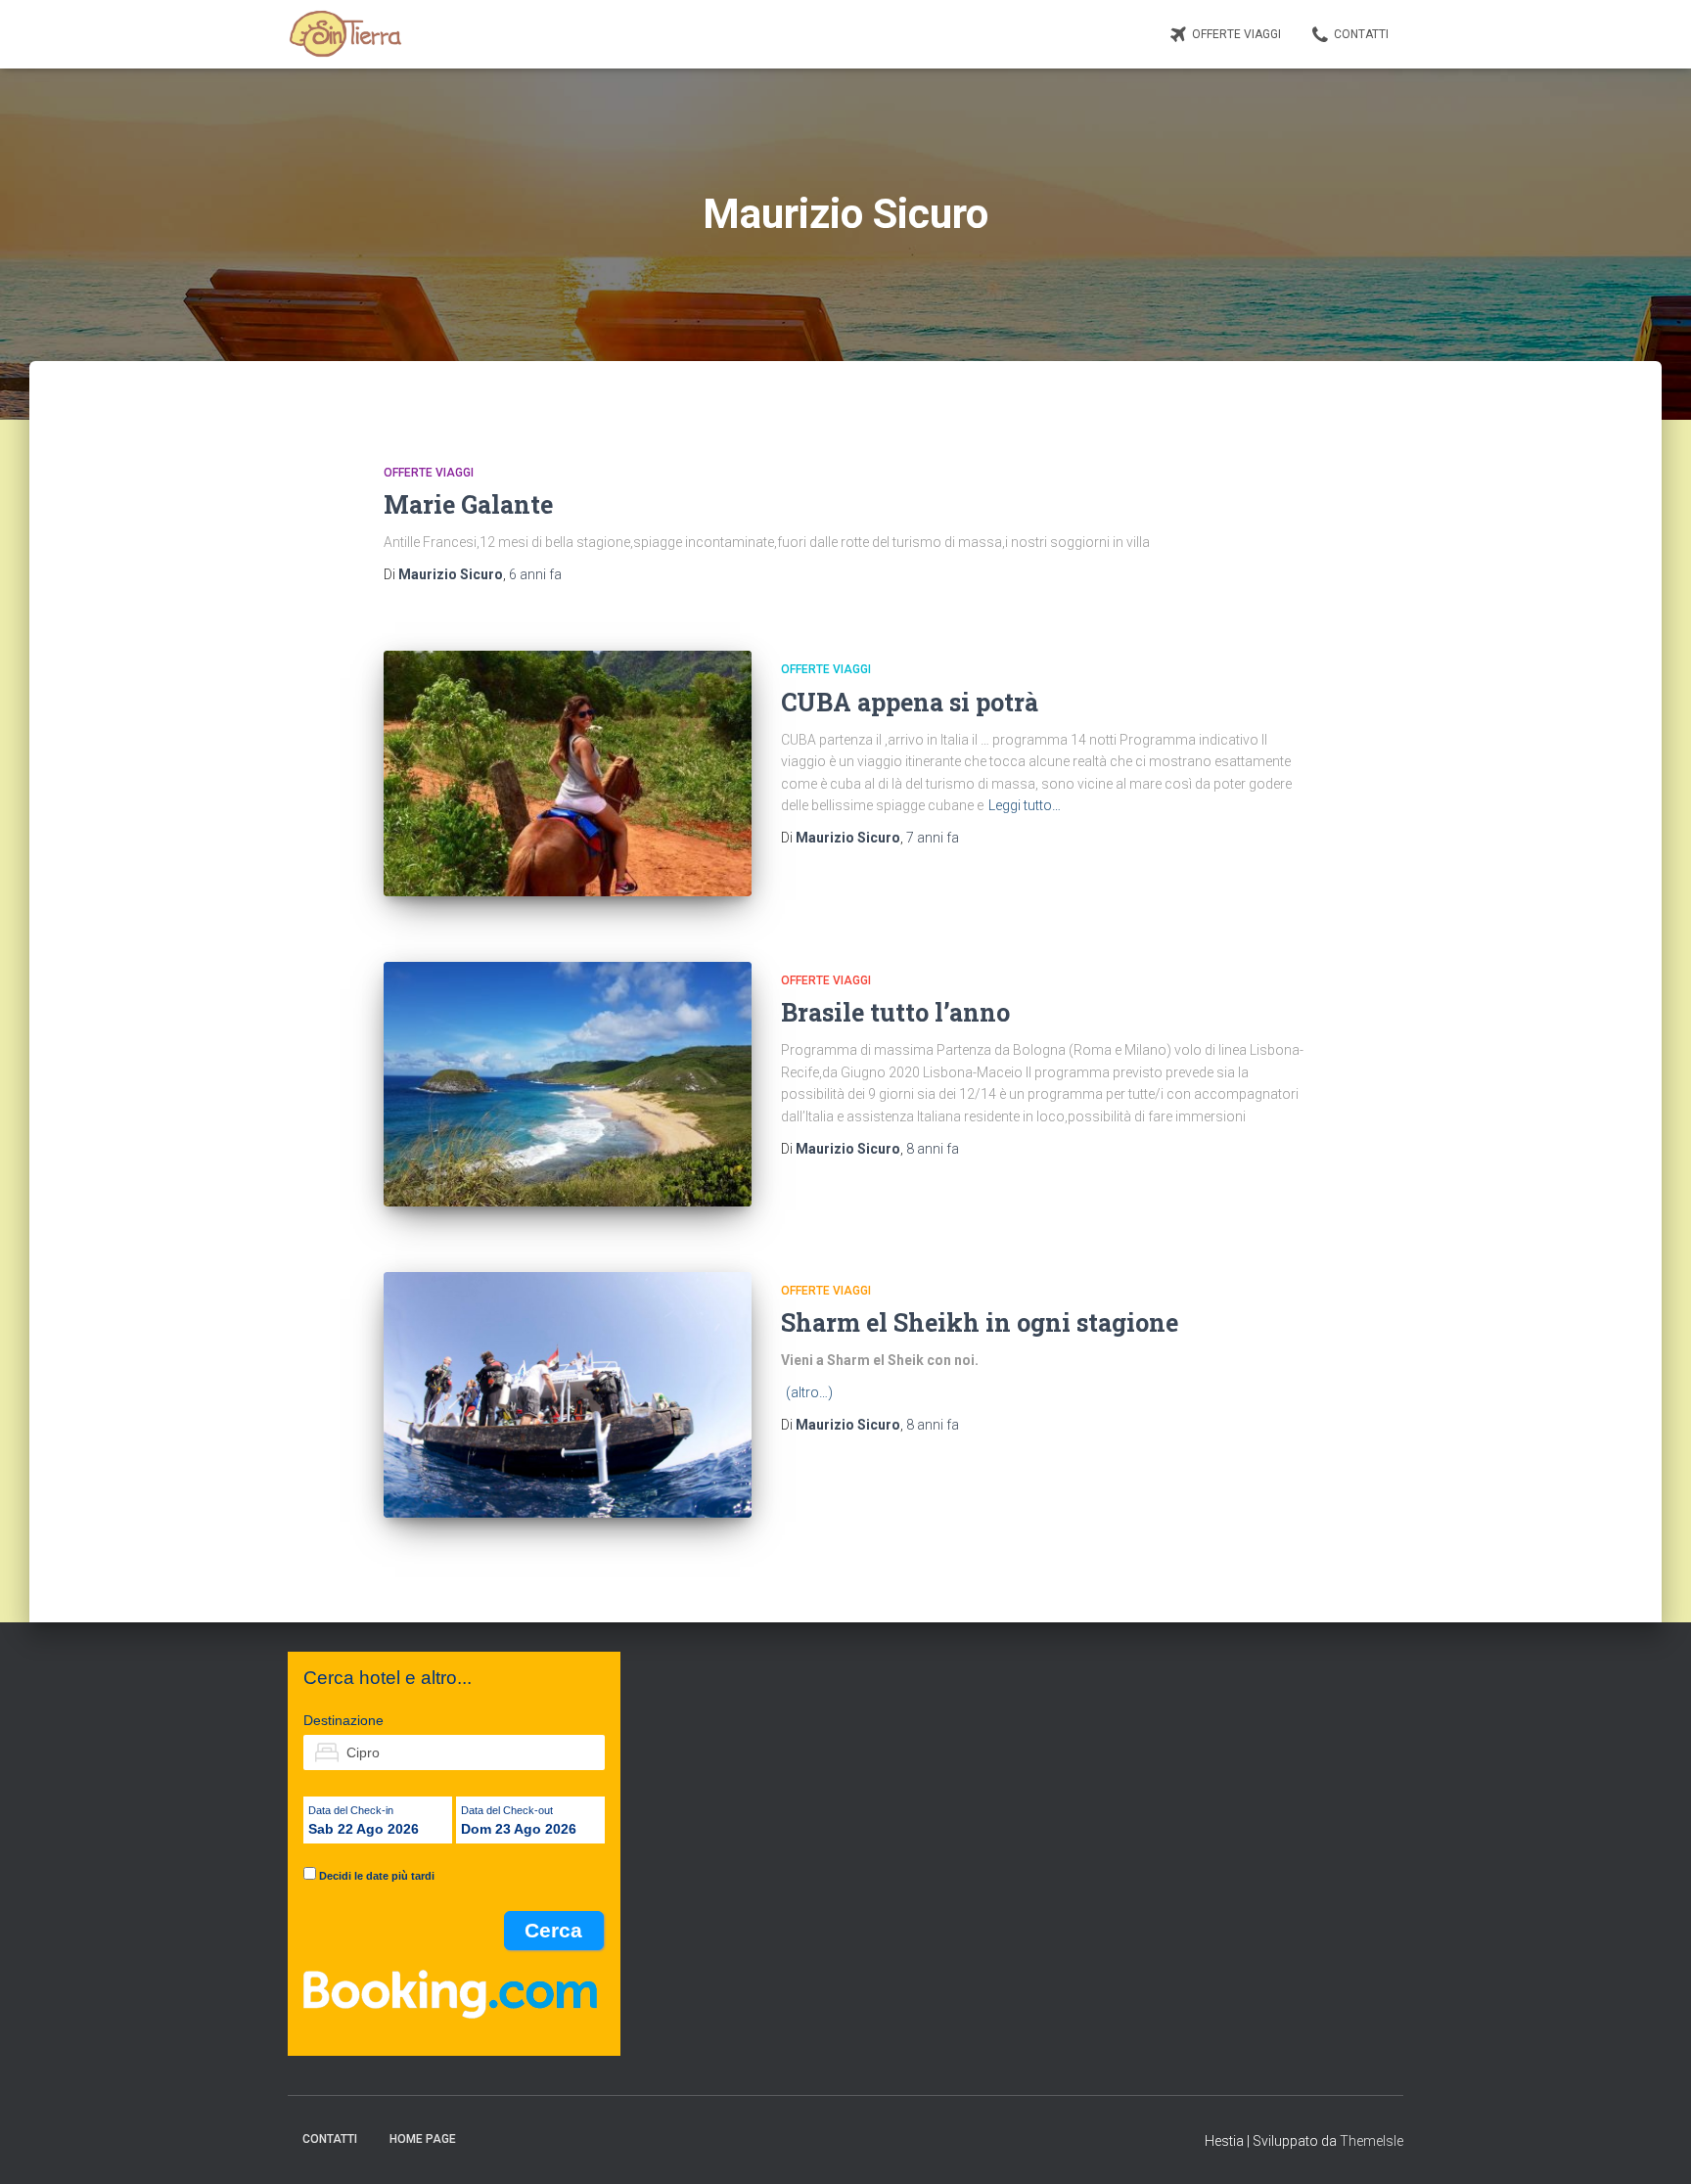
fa (535, 574)
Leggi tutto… (1025, 805)
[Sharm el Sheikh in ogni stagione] (568, 1395)
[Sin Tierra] (345, 34)
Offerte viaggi (1236, 34)
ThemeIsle (1371, 2141)
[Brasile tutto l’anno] (568, 1085)
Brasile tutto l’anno (895, 1012)
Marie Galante (468, 504)
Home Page (423, 2139)
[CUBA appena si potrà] (568, 773)
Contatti (1361, 34)
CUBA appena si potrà (910, 702)
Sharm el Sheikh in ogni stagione (980, 1322)
